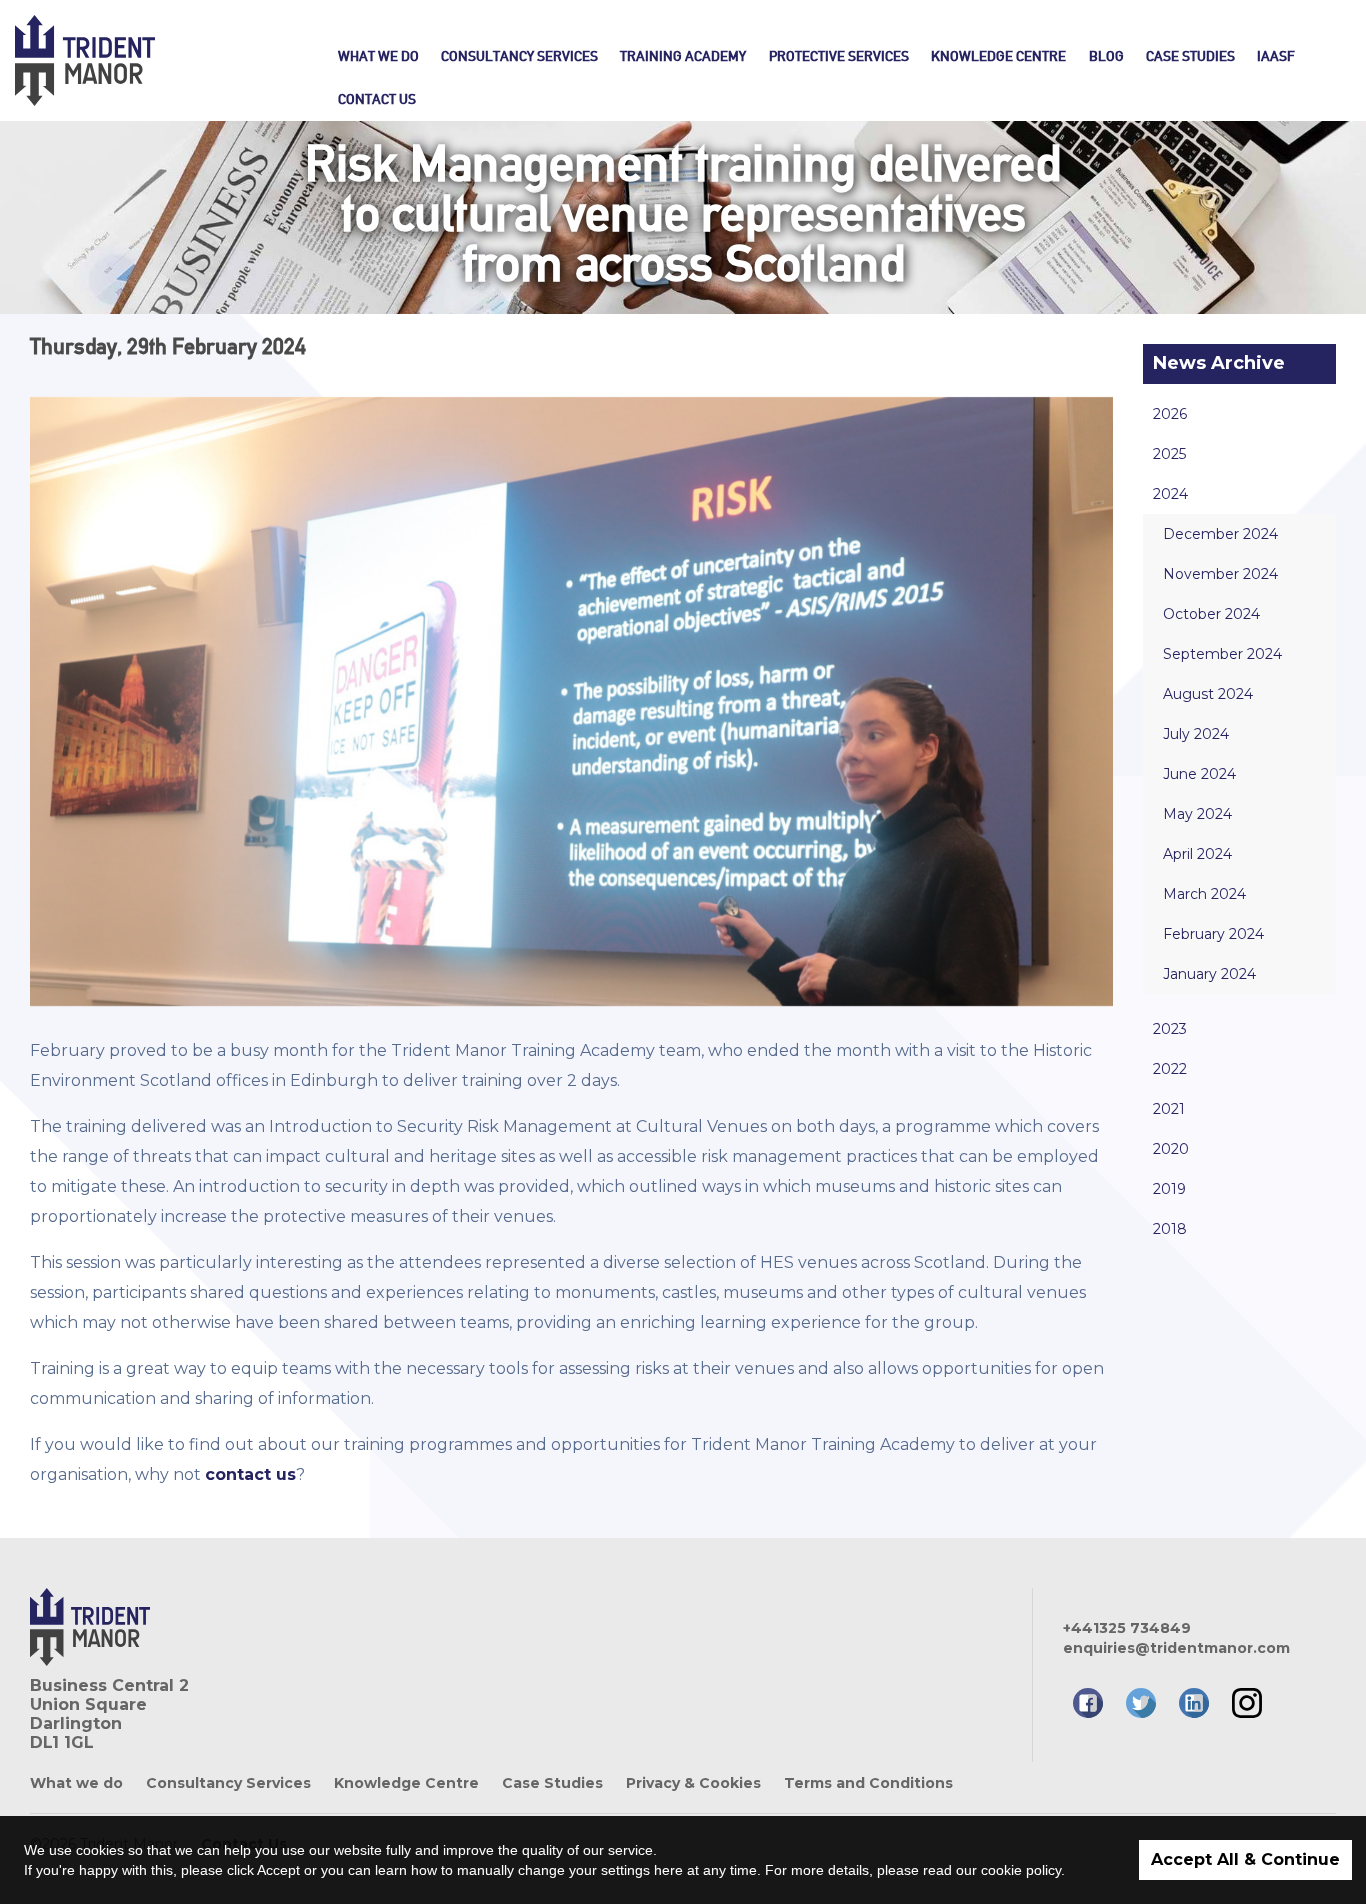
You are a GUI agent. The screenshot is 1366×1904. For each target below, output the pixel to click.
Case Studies (1190, 56)
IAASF (1276, 56)
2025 (1169, 454)
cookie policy (1021, 1870)
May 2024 (1197, 814)
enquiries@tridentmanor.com (1176, 1648)
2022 (1170, 1069)
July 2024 (1196, 734)
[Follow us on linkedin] (1194, 1703)
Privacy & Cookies (693, 1783)
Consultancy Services (519, 56)
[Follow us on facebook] (1088, 1703)
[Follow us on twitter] (1141, 1703)
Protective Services (839, 56)
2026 (1170, 414)
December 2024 (1220, 534)
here (668, 1870)
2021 (1169, 1109)
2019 (1169, 1189)
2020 (1171, 1149)
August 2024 (1208, 694)
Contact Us (377, 99)
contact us (250, 1474)
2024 (1170, 494)
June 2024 (1199, 774)
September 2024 (1222, 654)
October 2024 (1211, 614)
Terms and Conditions (868, 1783)
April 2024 (1197, 854)
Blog (1106, 56)
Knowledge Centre (998, 56)
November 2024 (1220, 574)
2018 (1170, 1229)
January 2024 (1209, 974)
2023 (1170, 1029)
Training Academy (683, 56)
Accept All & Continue (1245, 1859)
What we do (378, 56)
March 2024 (1204, 894)
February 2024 (1213, 934)
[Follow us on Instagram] (1247, 1703)
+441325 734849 (1127, 1628)
